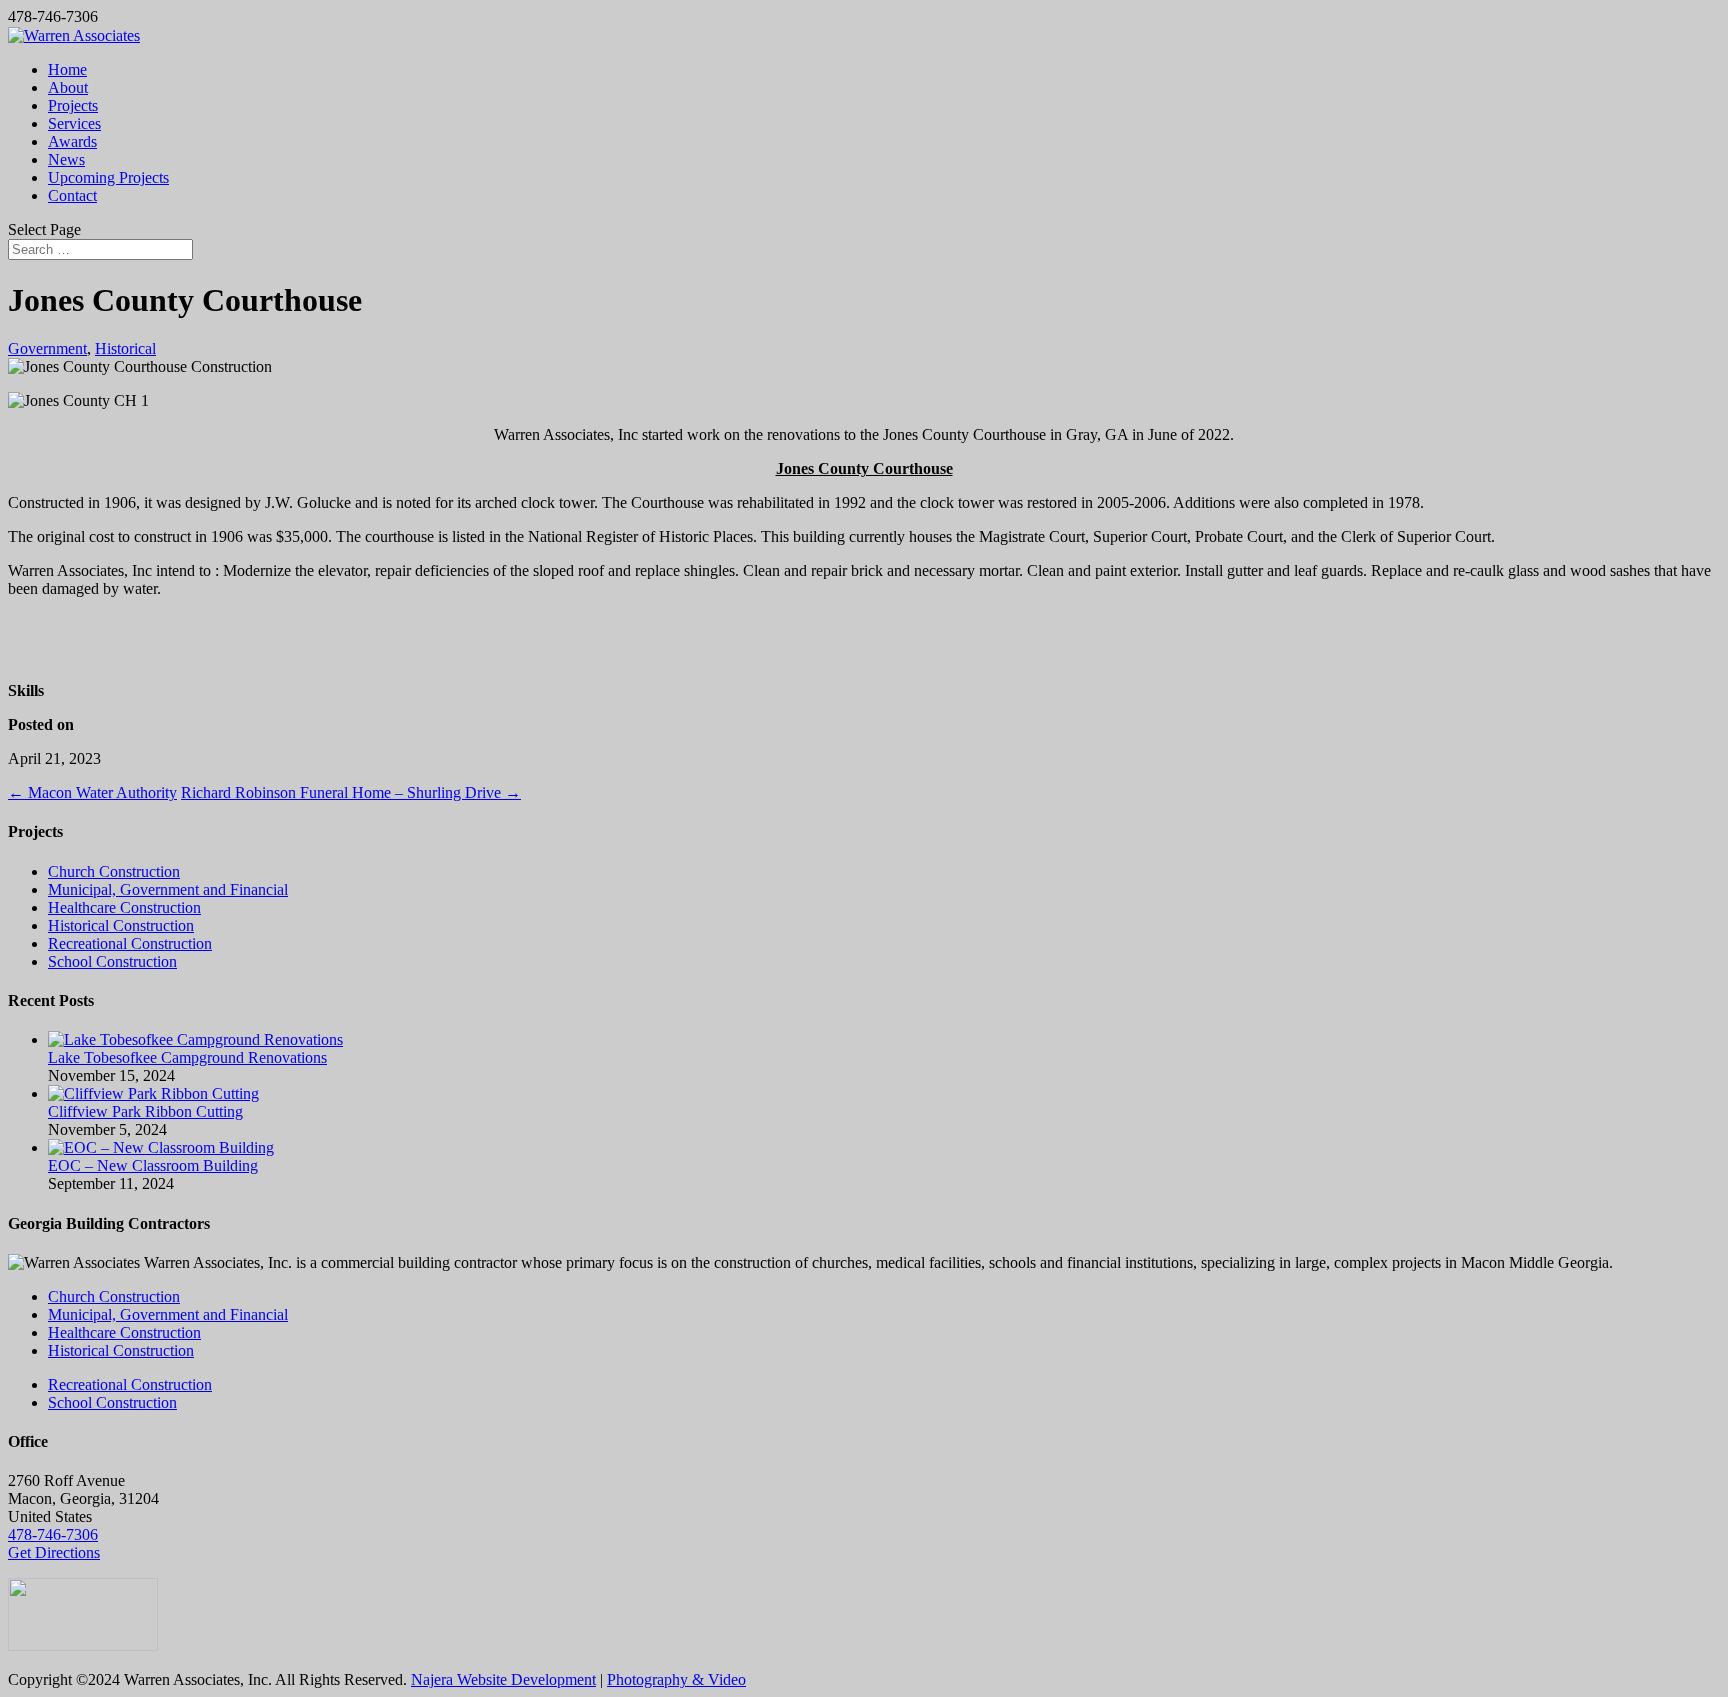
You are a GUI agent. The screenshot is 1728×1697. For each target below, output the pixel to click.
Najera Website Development (503, 1679)
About (68, 87)
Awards (72, 141)
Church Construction (114, 871)
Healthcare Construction (124, 907)
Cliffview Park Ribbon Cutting (145, 1111)
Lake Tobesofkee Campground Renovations (187, 1057)
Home (67, 69)
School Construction (112, 961)
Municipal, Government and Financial (168, 889)
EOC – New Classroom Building (153, 1165)
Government (47, 348)
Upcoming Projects (108, 177)
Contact (72, 195)
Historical (125, 348)
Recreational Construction (130, 943)
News (66, 159)
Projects (73, 105)
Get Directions (54, 1552)
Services (74, 123)
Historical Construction (121, 925)
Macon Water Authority (92, 792)
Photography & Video (676, 1679)
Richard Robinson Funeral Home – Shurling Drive (351, 792)
